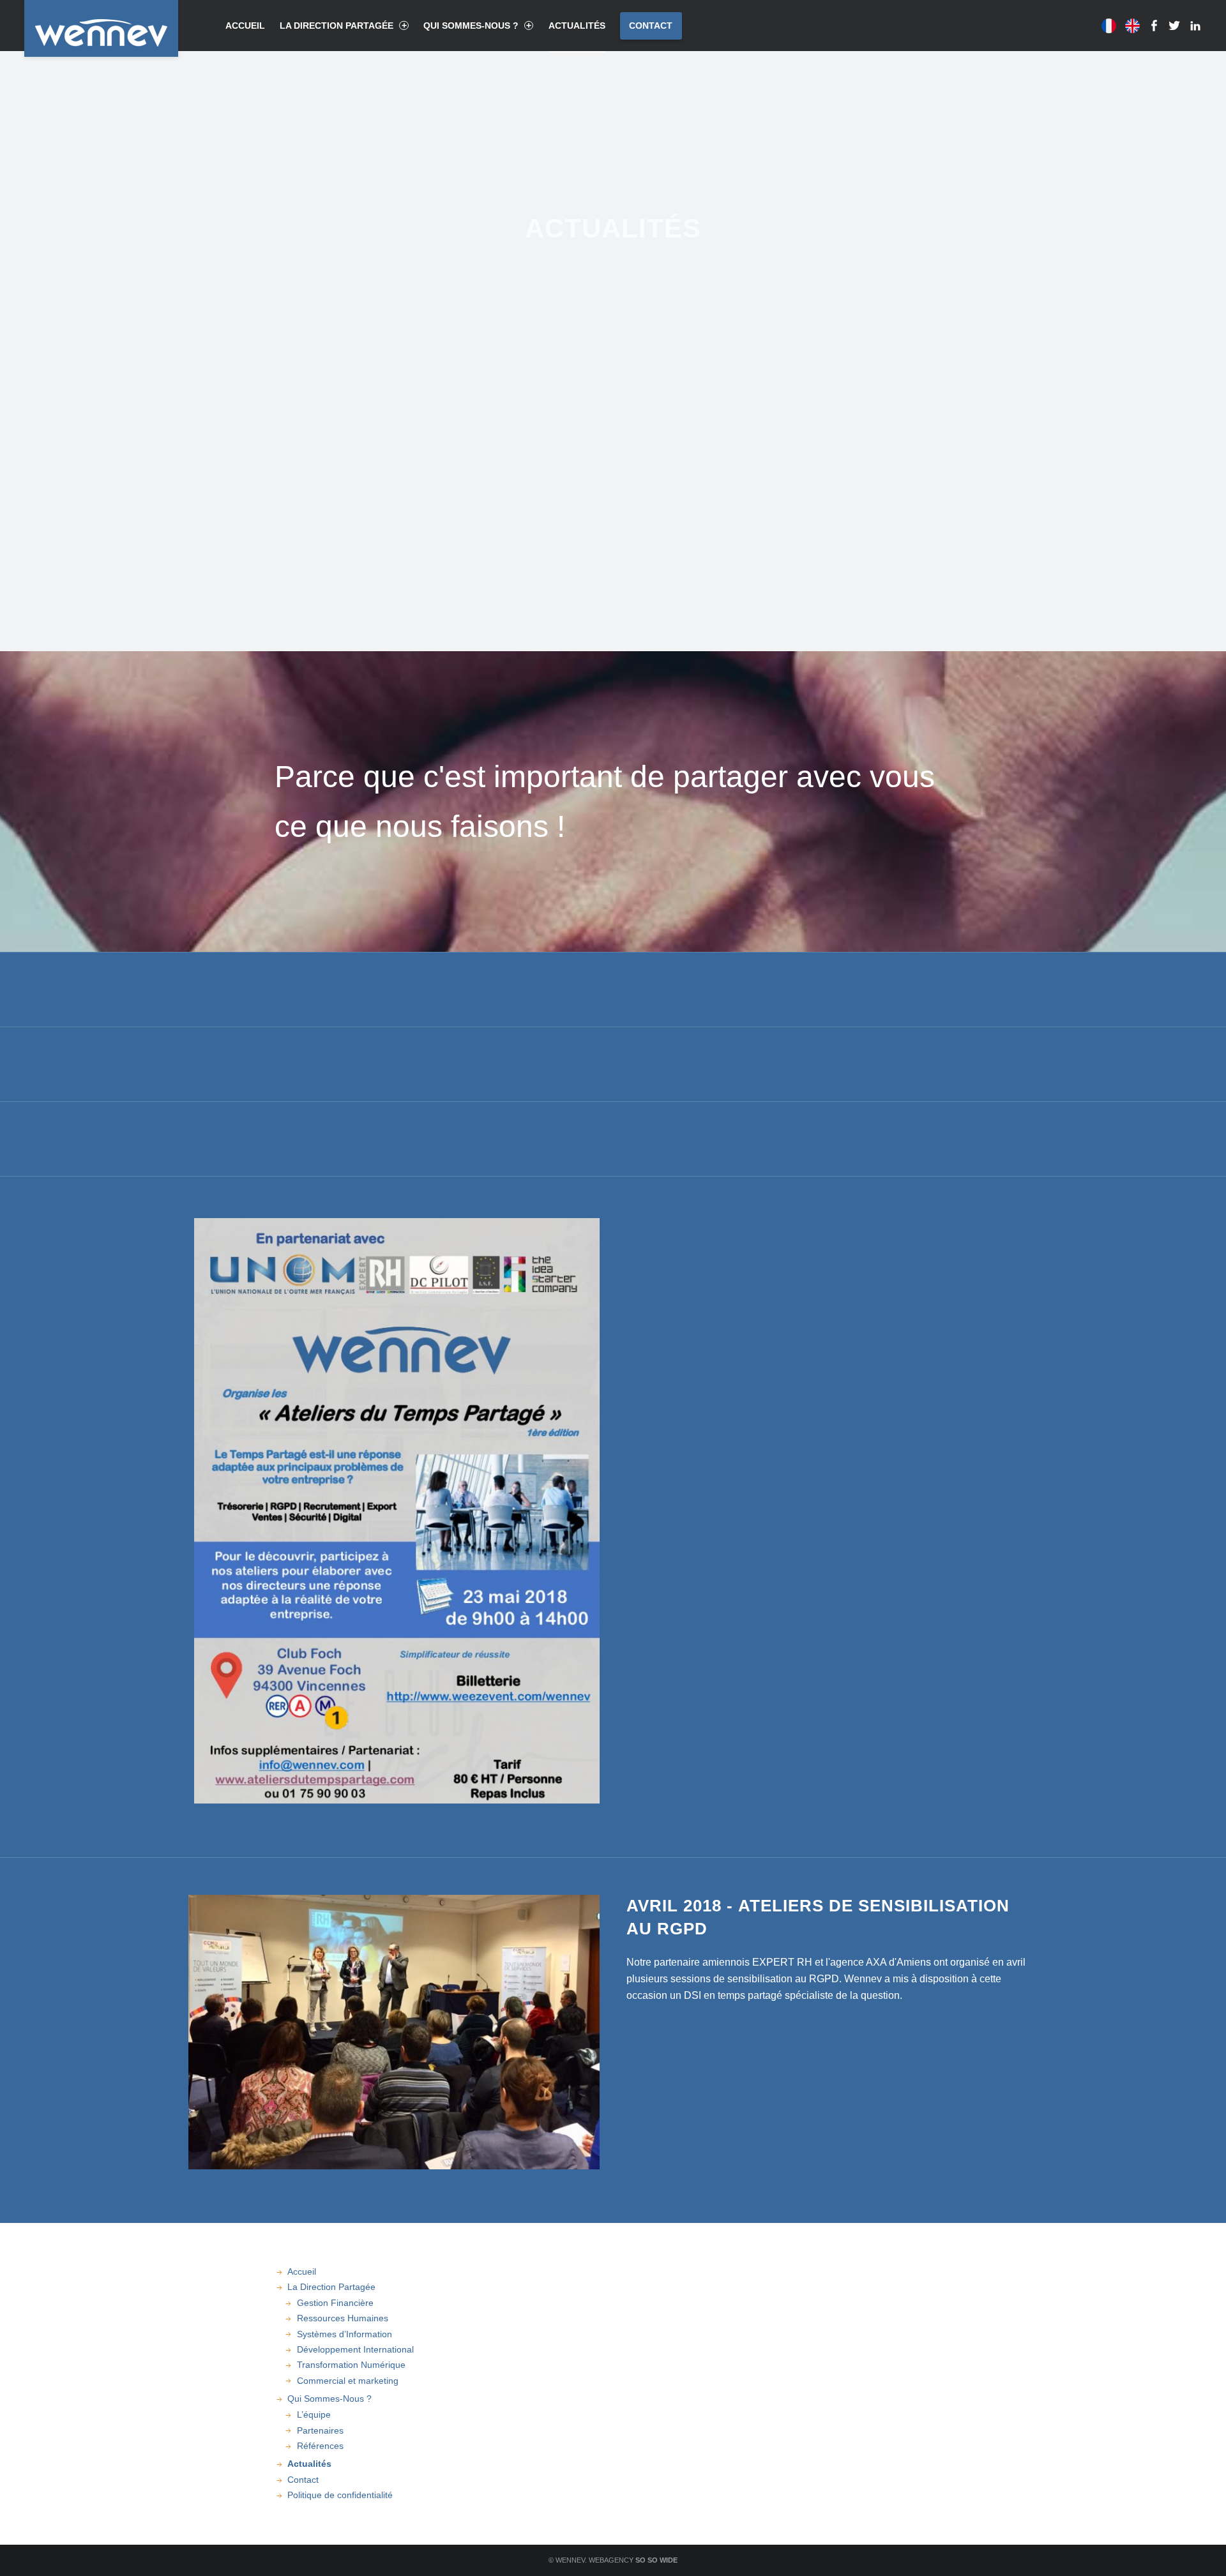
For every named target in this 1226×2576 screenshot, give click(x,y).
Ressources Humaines (343, 2318)
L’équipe (314, 2414)
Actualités (577, 26)
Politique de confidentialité (340, 2495)
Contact (651, 26)
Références (320, 2446)
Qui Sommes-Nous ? (471, 26)
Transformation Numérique (351, 2365)
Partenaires (320, 2430)
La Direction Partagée (337, 26)
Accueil (245, 26)
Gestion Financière (335, 2303)
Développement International (355, 2349)
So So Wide (656, 2560)
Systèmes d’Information (344, 2334)
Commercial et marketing (348, 2381)
